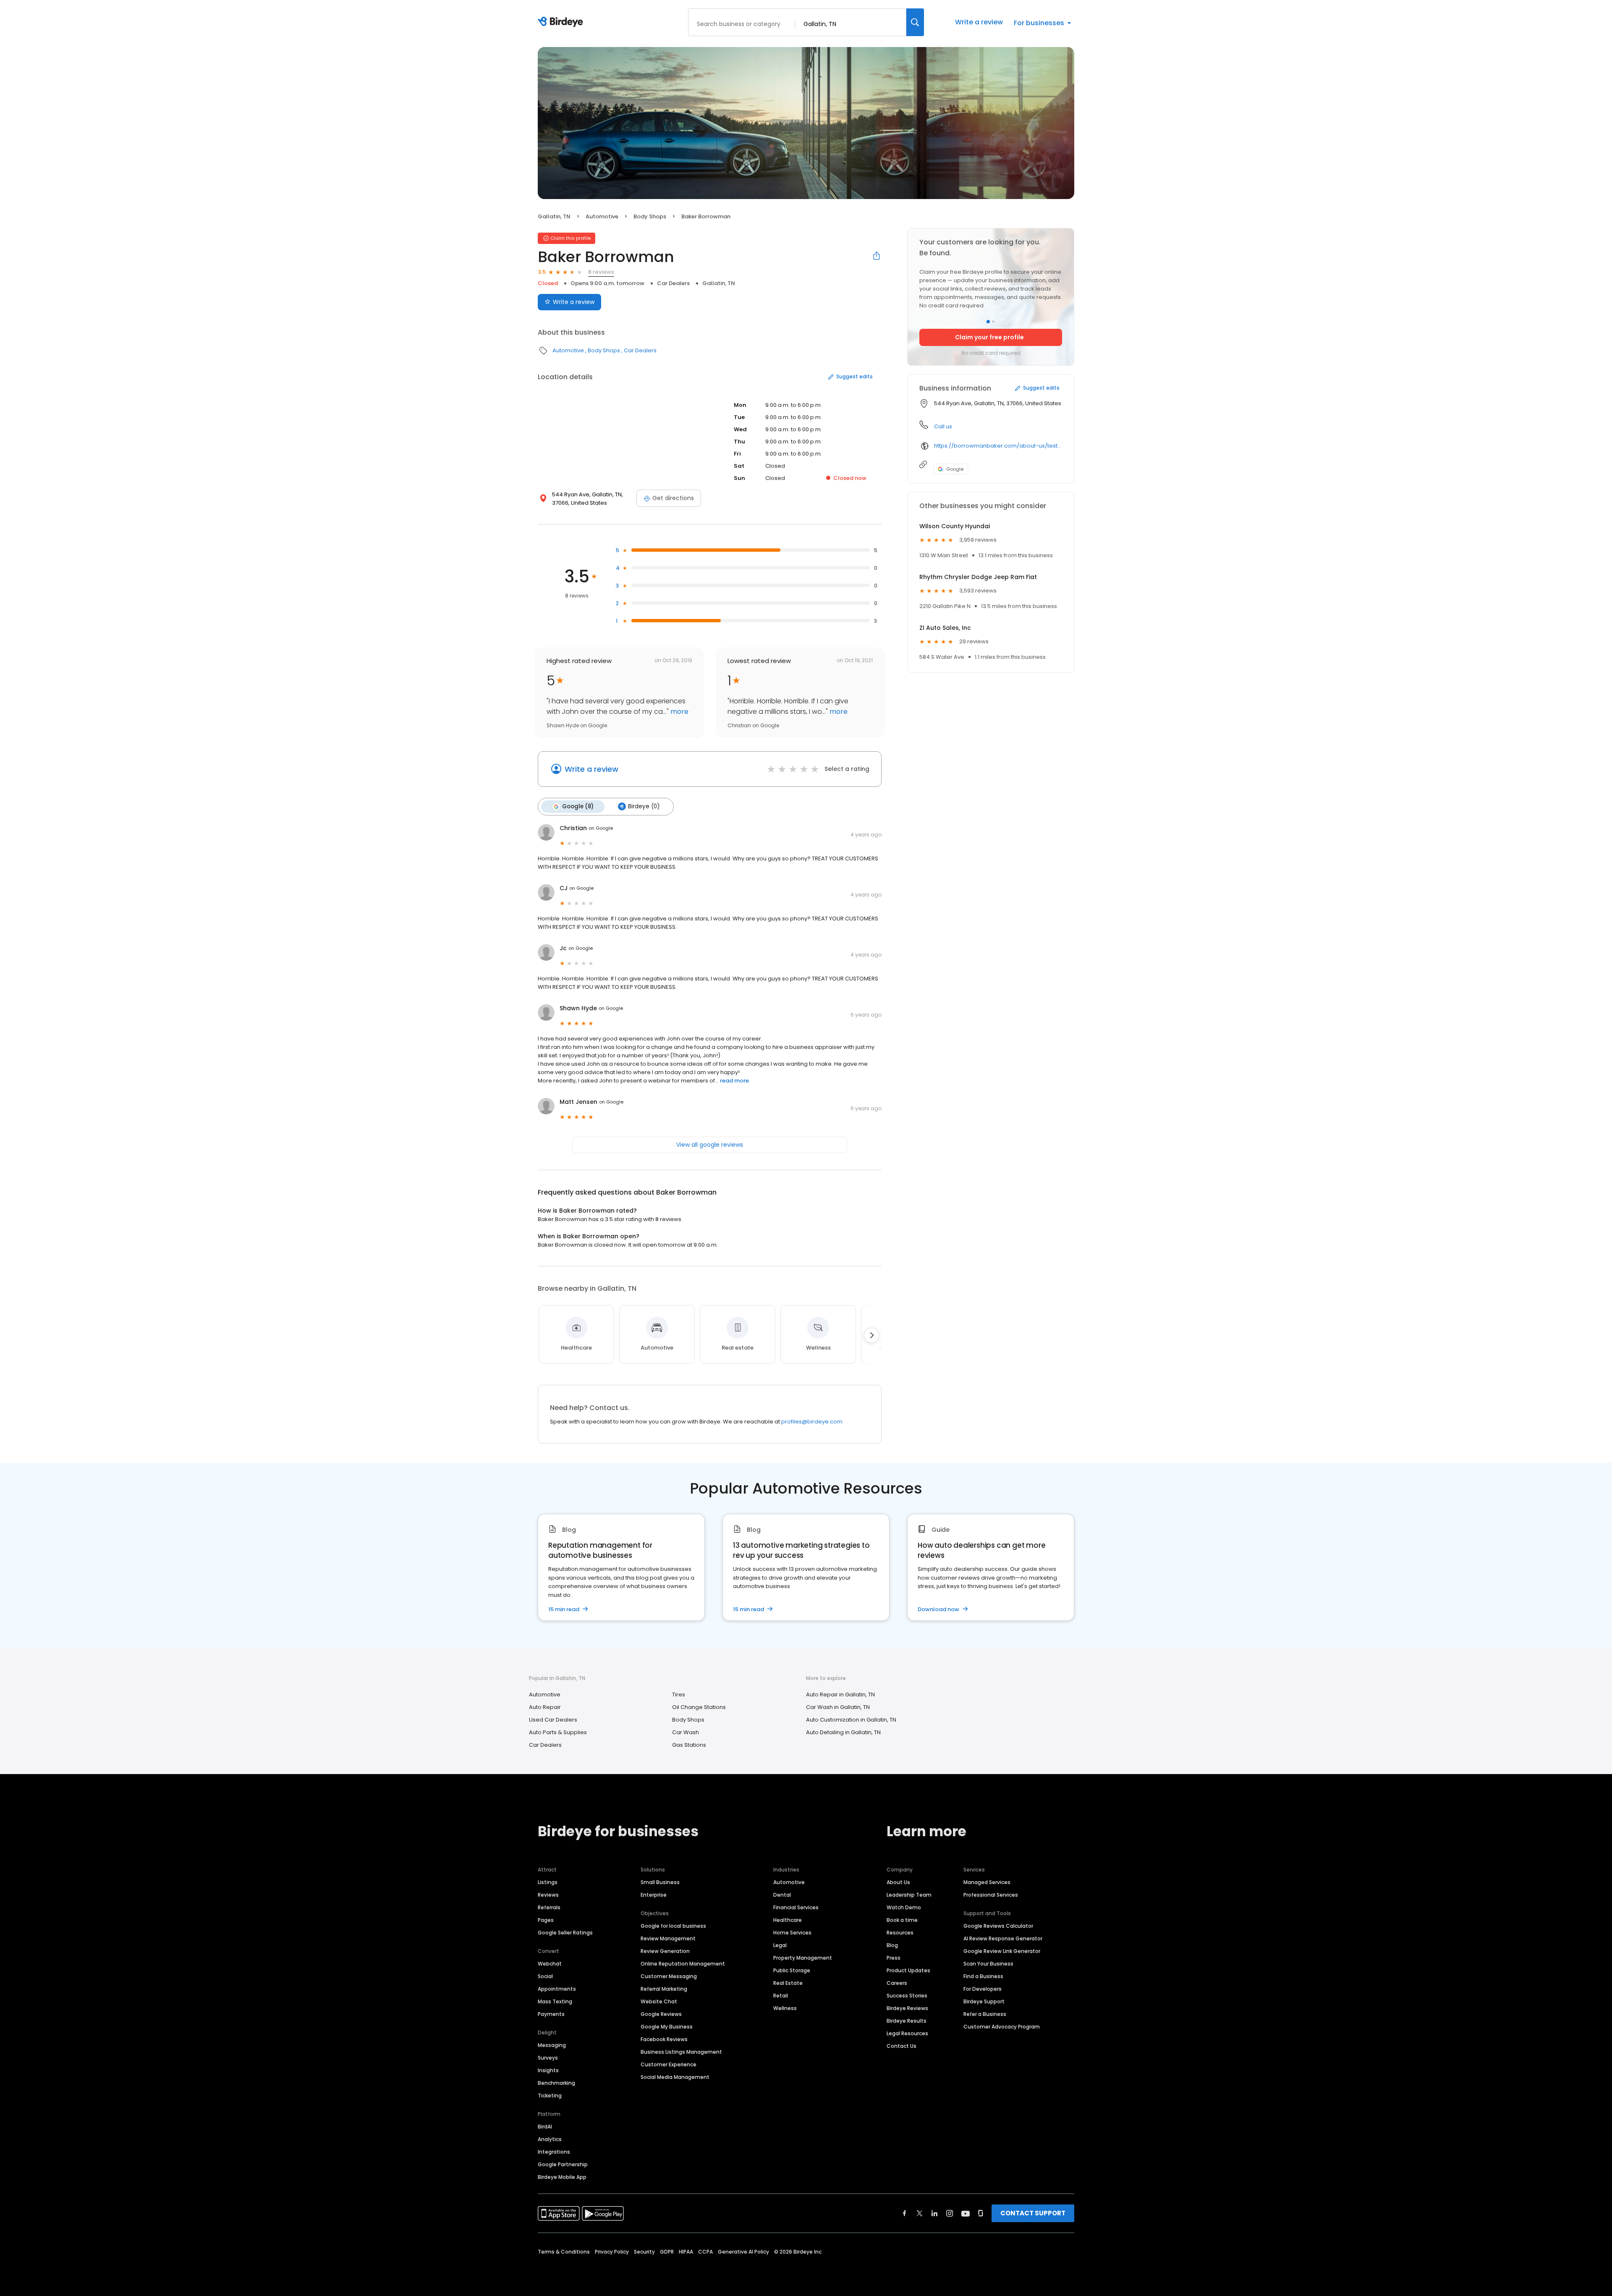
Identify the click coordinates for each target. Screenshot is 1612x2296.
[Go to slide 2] (993, 322)
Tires (679, 1694)
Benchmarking (556, 2083)
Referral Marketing (664, 1989)
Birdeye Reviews (907, 2008)
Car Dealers (673, 283)
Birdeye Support (984, 2001)
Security (644, 2252)
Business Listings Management (681, 2052)
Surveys (548, 2058)
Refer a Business (985, 2014)
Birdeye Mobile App (562, 2177)
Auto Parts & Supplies (558, 1732)
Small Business (660, 1882)
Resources (900, 1933)
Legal (780, 1945)
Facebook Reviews (664, 2039)
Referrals (549, 1907)
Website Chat (659, 2001)
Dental (782, 1895)
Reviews (548, 1895)
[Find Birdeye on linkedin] (934, 2213)
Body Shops (650, 216)
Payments (551, 2014)
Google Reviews (661, 2014)
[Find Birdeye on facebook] (905, 2213)
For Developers (983, 1989)
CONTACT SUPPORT (1033, 2213)
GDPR (667, 2252)
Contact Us (902, 2046)
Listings (548, 1882)
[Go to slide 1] (988, 322)
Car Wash (686, 1732)
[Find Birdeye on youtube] (966, 2213)
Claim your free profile (989, 337)
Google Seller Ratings (565, 1933)
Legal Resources (907, 2033)
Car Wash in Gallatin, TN (838, 1707)
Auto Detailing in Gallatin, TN (843, 1732)
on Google (601, 828)
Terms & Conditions (564, 2252)
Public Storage (792, 1970)
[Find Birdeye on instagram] (950, 2213)
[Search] (915, 22)
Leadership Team (909, 1895)
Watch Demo (904, 1907)
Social (545, 1976)
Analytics (550, 2139)
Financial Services (796, 1907)
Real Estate (788, 1983)
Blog (892, 1945)
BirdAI (545, 2127)
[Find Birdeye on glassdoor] (981, 2213)
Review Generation (665, 1951)
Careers (897, 1983)
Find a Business (983, 1976)
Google (955, 469)
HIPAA (686, 2252)
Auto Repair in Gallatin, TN (840, 1694)
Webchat (550, 1964)
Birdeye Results (907, 2021)
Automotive (602, 216)
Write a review (979, 22)
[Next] (871, 1335)
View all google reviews (710, 1145)
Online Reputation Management (683, 1964)
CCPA (705, 2252)
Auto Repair (545, 1707)
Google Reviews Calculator (998, 1926)
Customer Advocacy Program (1002, 2027)
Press (894, 1958)
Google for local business (673, 1926)
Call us (943, 426)
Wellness (785, 2008)
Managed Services (987, 1882)
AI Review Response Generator (1003, 1938)
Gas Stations (689, 1745)
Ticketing (550, 2095)
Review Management (668, 1938)
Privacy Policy (612, 2252)
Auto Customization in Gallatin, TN (851, 1720)
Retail (781, 1996)
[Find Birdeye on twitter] (920, 2213)
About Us (898, 1882)
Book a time (902, 1920)
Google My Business (667, 2027)
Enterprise (654, 1895)
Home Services (792, 1933)
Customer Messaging (669, 1976)
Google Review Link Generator (1002, 1951)
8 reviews (601, 272)
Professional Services (991, 1895)
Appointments (557, 1989)
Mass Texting (555, 2001)
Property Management (803, 1958)
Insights (548, 2070)
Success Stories (907, 1996)
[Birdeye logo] (562, 22)
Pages (546, 1920)
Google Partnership (563, 2164)
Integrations (554, 2152)
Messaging (552, 2045)
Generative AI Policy (743, 2252)
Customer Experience (669, 2064)
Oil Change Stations (699, 1707)
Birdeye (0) (644, 806)
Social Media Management (675, 2077)
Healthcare (788, 1920)
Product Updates (908, 1970)
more (679, 712)
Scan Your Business (988, 1964)
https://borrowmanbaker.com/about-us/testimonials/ (998, 446)
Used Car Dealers (553, 1720)
